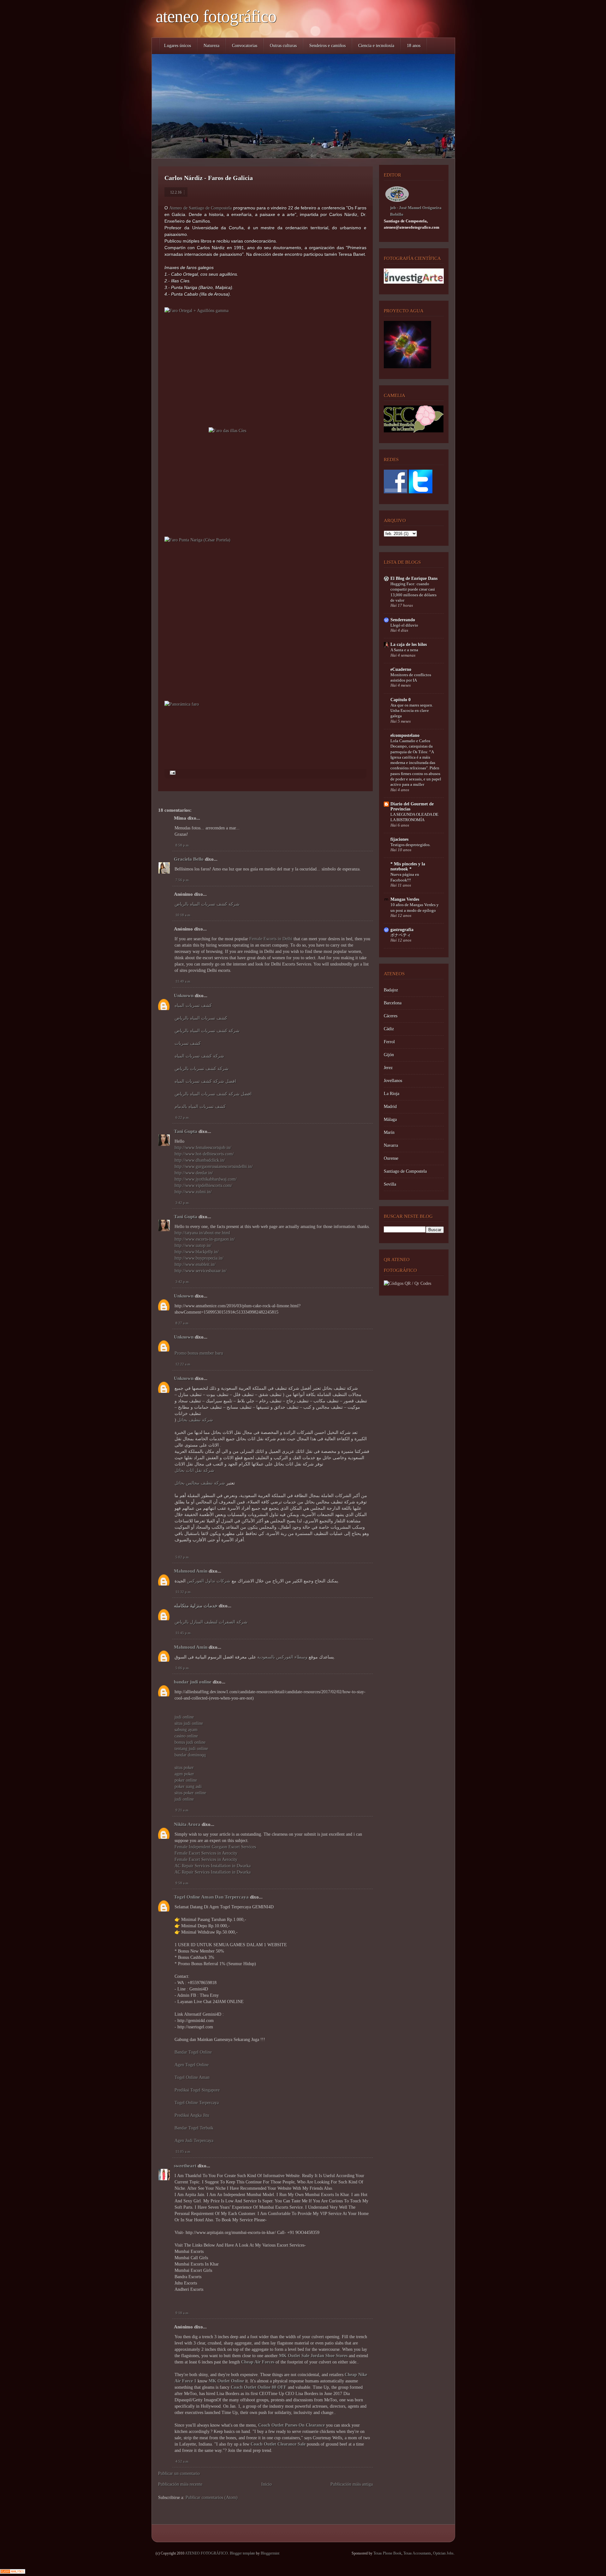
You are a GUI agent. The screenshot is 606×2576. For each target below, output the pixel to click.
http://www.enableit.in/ (195, 1264)
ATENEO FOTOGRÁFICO (216, 16)
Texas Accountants (417, 2553)
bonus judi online (190, 1742)
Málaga (390, 1119)
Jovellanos (393, 1081)
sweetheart (185, 2166)
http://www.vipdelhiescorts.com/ (203, 1186)
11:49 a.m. (183, 981)
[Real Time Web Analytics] (13, 2572)
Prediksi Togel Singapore (197, 2090)
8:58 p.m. (183, 845)
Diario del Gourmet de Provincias (412, 807)
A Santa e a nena (404, 650)
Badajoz (391, 990)
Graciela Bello (189, 859)
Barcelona (393, 1003)
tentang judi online (191, 1749)
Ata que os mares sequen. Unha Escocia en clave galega (412, 711)
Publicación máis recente (180, 2484)
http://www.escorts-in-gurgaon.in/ (205, 1239)
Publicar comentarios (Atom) (212, 2498)
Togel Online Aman (192, 2077)
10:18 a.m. (183, 915)
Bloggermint (270, 2553)
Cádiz (389, 1029)
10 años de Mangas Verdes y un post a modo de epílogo (415, 907)
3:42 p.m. (183, 1203)
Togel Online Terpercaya (197, 2103)
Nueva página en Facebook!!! (405, 877)
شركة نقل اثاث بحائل (194, 1470)
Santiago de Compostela (405, 1171)
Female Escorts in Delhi (271, 939)
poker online (186, 1780)
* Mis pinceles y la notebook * (408, 867)
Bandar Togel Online (193, 2052)
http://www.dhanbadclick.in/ (200, 1160)
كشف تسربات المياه (193, 1005)
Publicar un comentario (179, 2474)
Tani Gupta (186, 1131)
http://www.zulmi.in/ (193, 1192)
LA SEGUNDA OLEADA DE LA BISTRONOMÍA (414, 817)
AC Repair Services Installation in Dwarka (213, 1866)
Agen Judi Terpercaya (194, 2141)
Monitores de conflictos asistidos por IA (411, 677)
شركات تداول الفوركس (209, 1581)
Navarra (391, 1145)
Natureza (211, 46)
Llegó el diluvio (404, 625)
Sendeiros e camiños (327, 46)
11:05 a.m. (183, 2152)
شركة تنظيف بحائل (195, 1420)
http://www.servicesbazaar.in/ (201, 1271)
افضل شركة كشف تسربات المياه (205, 1081)
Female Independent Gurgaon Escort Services (215, 1847)
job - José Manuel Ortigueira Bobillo (416, 211)
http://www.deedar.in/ (194, 1173)
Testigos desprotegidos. (410, 845)
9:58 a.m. (182, 1883)
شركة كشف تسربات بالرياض (202, 1069)
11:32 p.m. (184, 1592)
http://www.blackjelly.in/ (197, 1252)
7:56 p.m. (183, 880)
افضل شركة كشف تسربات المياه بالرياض (213, 1094)
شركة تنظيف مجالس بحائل (200, 1483)
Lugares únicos (178, 46)
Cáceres (391, 1016)
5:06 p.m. (183, 1668)
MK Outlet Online (226, 2381)
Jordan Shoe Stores (329, 2356)
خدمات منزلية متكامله (196, 1606)
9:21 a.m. (182, 1810)
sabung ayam (186, 1730)
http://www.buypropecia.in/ (199, 1258)
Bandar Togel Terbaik (194, 2128)
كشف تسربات (188, 1043)
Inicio (267, 2484)
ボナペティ (401, 935)
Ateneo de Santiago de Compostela (200, 208)
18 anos (414, 46)
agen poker (184, 1774)
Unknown (184, 996)
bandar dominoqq (190, 1755)
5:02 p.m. (183, 1557)
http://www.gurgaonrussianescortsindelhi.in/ (214, 1167)
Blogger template (242, 2553)
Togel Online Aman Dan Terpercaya (211, 1897)
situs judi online (189, 1723)
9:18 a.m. (182, 2313)
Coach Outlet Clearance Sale (278, 2444)
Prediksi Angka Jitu (192, 2115)
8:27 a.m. (182, 1323)
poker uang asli (188, 1787)
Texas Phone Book (387, 2553)
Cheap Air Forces (258, 2362)
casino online (186, 1736)
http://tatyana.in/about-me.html (202, 1233)
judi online (184, 1717)
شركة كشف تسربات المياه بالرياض (207, 904)
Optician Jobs (443, 2553)
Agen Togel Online (192, 2065)
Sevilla (390, 1184)
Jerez (388, 1068)
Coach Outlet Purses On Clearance (291, 2425)
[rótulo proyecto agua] (407, 367)
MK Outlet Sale (294, 2356)
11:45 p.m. (184, 1633)
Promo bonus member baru (199, 1353)
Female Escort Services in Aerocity (206, 1853)
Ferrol (389, 1042)
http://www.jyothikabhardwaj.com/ (206, 1179)
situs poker (184, 1768)
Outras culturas (283, 46)
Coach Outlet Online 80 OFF (259, 2387)
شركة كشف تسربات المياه (199, 1056)
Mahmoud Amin (191, 1571)
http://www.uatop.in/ (193, 1246)
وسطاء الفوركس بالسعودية (282, 1657)
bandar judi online (193, 1682)
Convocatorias (245, 46)
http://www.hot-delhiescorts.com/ (204, 1154)
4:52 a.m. (182, 2461)
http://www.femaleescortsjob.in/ (203, 1148)
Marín (389, 1132)
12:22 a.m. (183, 1364)
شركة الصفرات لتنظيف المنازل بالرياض (211, 1622)
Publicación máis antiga (352, 2484)
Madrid (390, 1107)
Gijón (389, 1055)
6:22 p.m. (183, 1117)
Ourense (391, 1158)
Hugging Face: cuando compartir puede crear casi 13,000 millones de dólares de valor (413, 592)
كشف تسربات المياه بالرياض (201, 1018)
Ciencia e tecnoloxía (376, 46)
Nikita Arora (187, 1824)
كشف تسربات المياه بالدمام (200, 1107)
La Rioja (392, 1094)
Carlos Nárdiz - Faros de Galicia (209, 178)
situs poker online (190, 1793)
